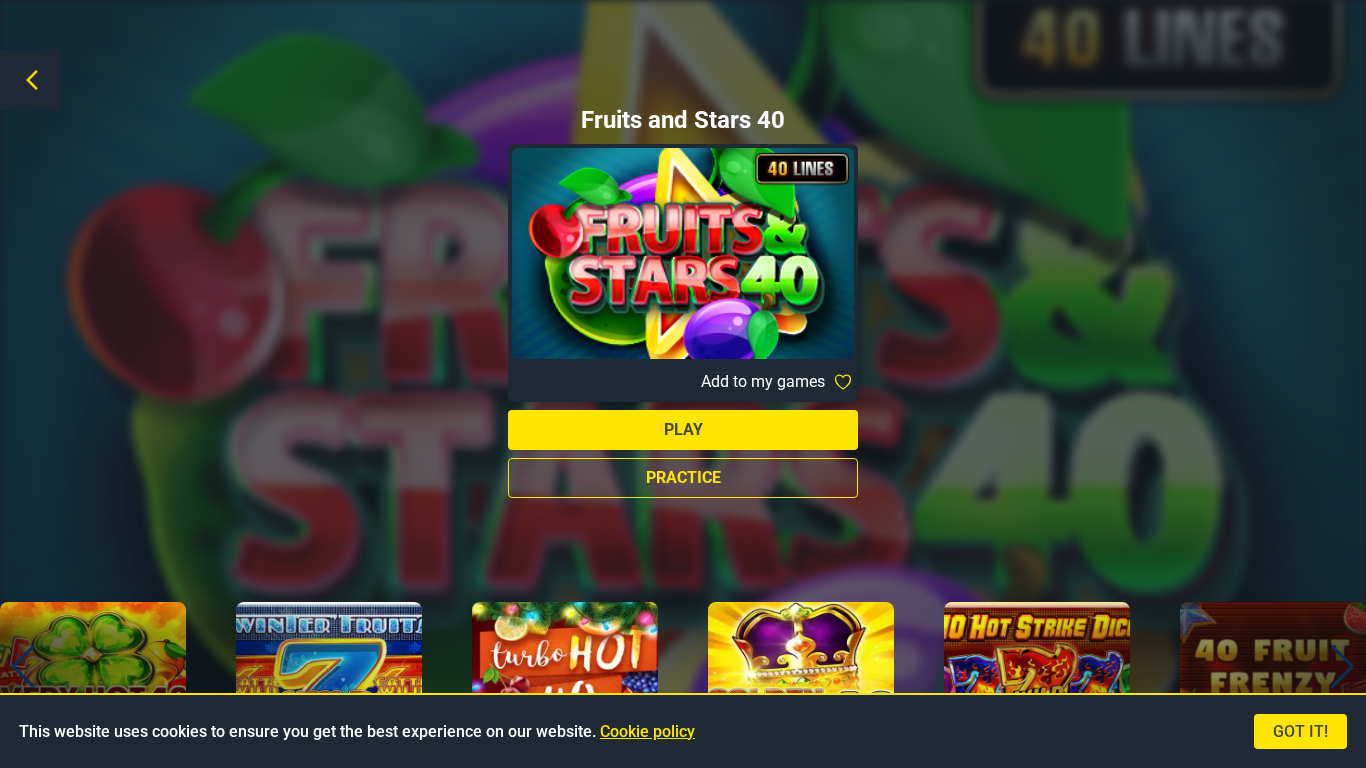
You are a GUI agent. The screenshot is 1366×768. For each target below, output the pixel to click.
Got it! (1300, 731)
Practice (683, 477)
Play (683, 429)
